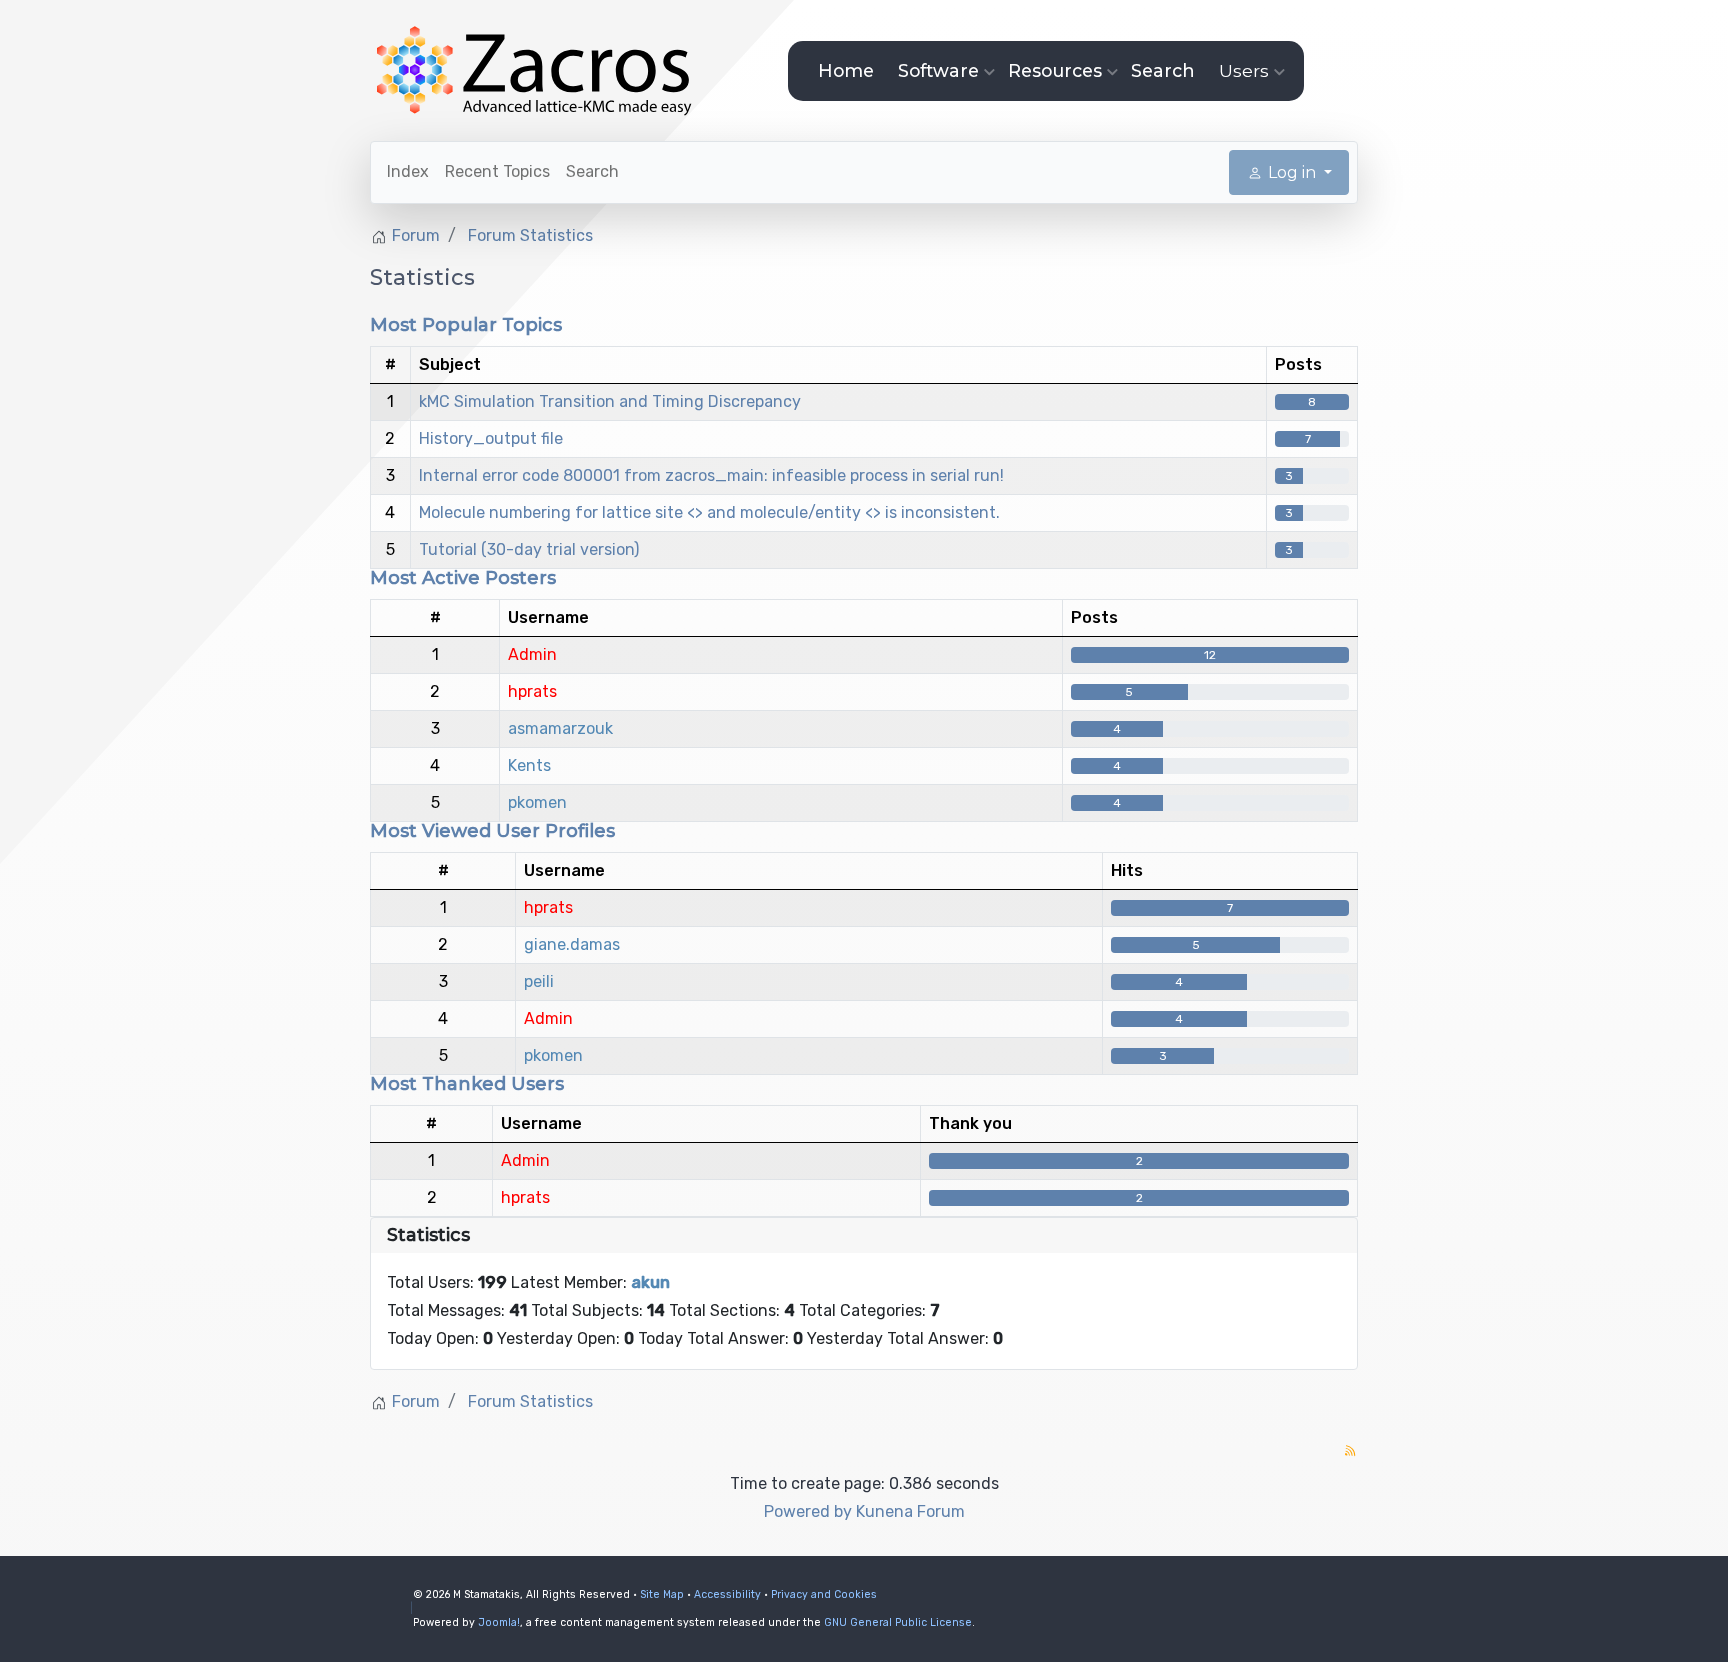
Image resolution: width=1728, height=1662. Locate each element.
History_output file (491, 438)
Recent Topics (497, 171)
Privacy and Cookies (824, 1594)
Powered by (808, 1511)
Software (938, 70)
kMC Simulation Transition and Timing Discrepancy (610, 401)
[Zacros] (536, 71)
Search (1163, 70)
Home (846, 70)
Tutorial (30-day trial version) (529, 549)
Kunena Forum (910, 1511)
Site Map (662, 1594)
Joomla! (499, 1622)
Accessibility (727, 1594)
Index (408, 171)
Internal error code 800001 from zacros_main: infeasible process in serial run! (711, 475)
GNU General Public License (898, 1622)
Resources (1055, 70)
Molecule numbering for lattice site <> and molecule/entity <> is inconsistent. (709, 512)
